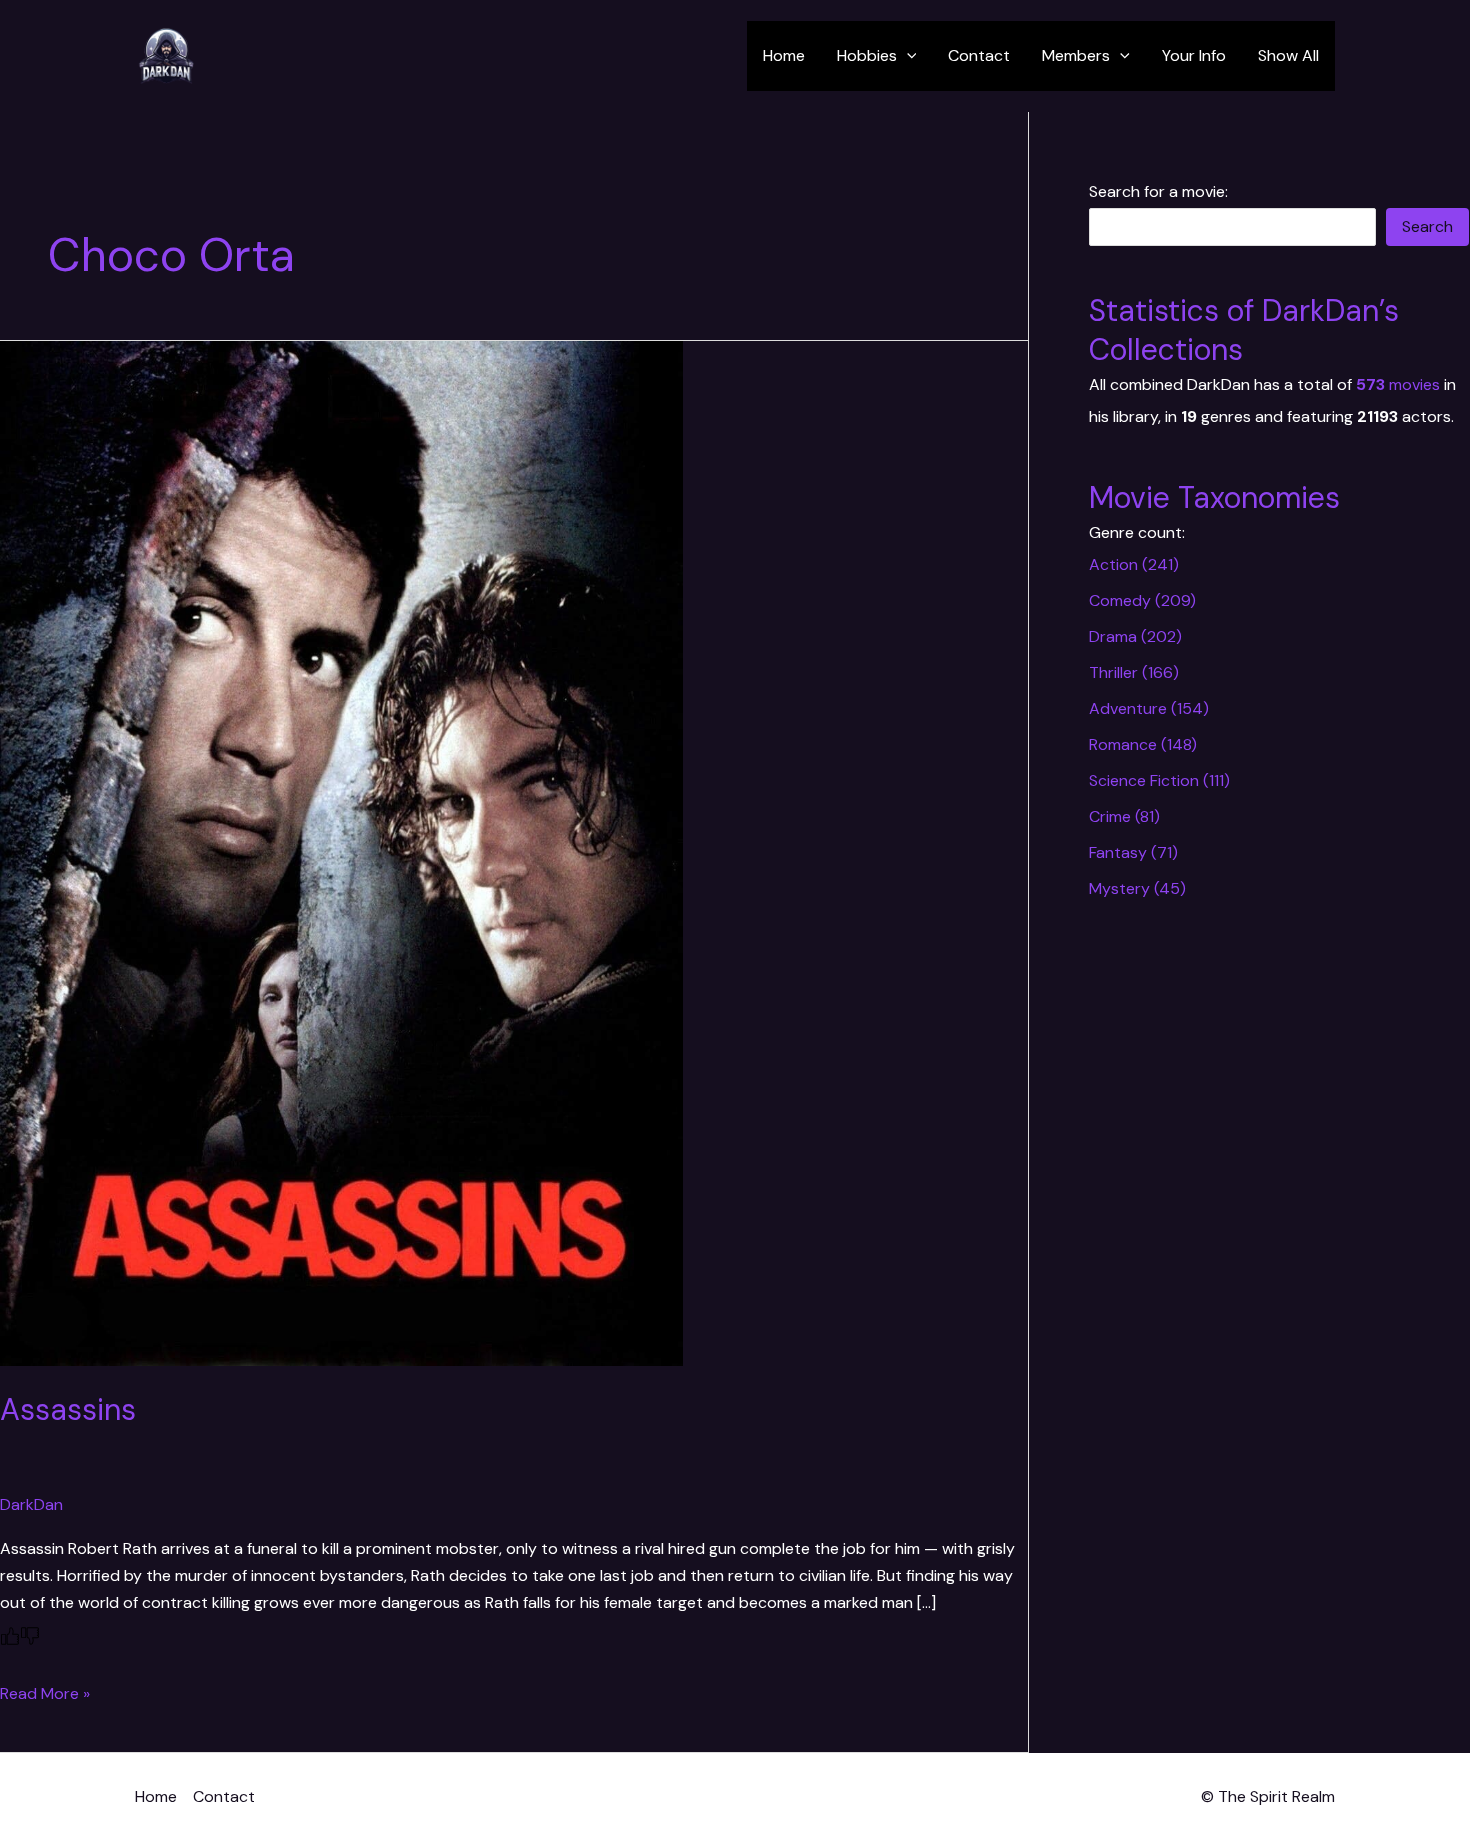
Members (1076, 55)
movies (1398, 384)
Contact (979, 55)
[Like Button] (10, 1636)
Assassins (68, 1409)
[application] (907, 56)
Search (1427, 226)
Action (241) (1134, 564)
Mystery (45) (1137, 888)
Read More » (45, 1693)
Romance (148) (1143, 744)
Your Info (1194, 55)
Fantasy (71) (1133, 852)
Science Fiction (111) (1159, 780)
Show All (1288, 55)
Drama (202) (1135, 636)
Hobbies (867, 55)
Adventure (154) (1149, 708)
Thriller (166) (1134, 672)
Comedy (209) (1142, 600)
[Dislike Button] (30, 1636)
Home (784, 55)
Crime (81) (1124, 816)
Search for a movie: (1158, 191)
